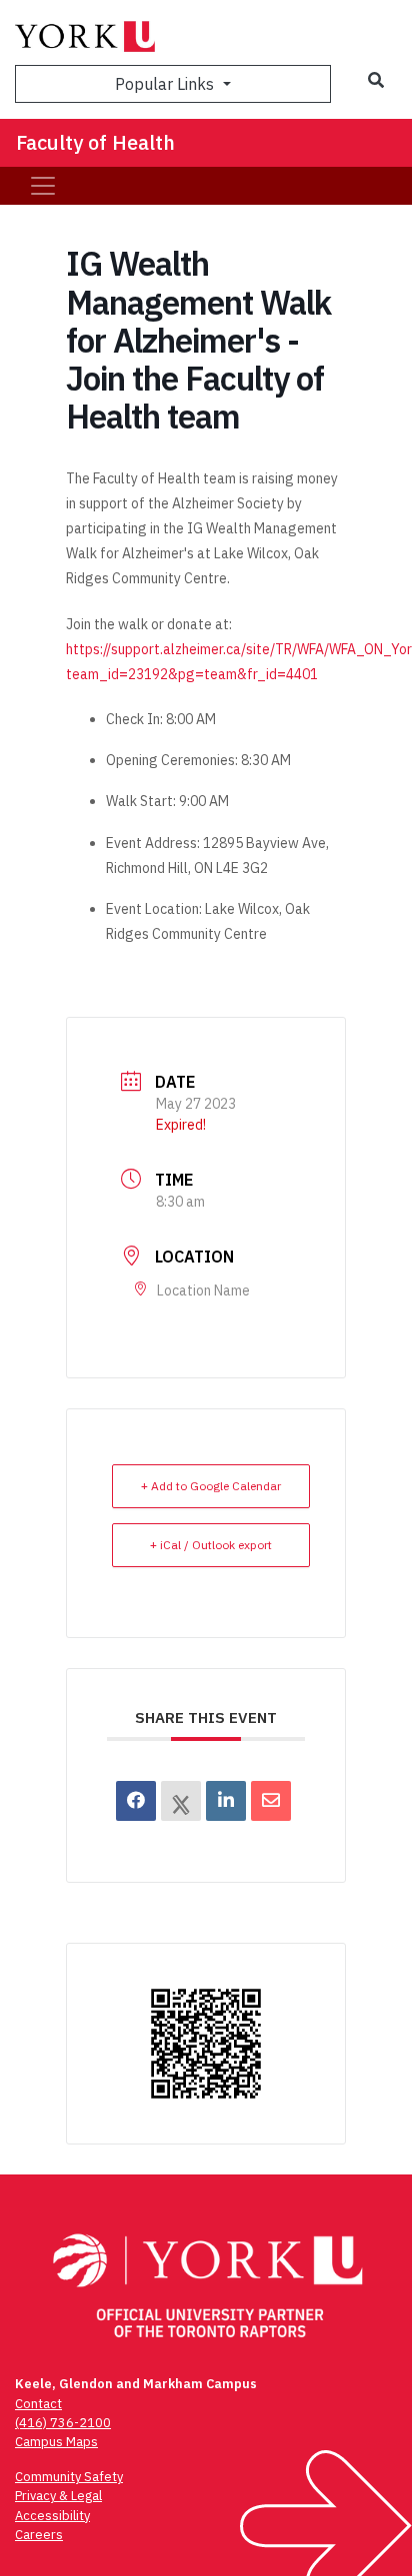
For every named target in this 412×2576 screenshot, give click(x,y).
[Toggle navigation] (43, 186)
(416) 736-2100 (63, 2423)
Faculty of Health (95, 142)
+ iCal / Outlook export (211, 1545)
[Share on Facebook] (136, 1801)
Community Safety (69, 2477)
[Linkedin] (226, 1801)
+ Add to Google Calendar (211, 1486)
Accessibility (52, 2516)
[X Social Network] (181, 1801)
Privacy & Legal (58, 2496)
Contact (38, 2404)
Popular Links (166, 84)
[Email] (271, 1801)
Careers (39, 2535)
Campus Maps (56, 2442)
